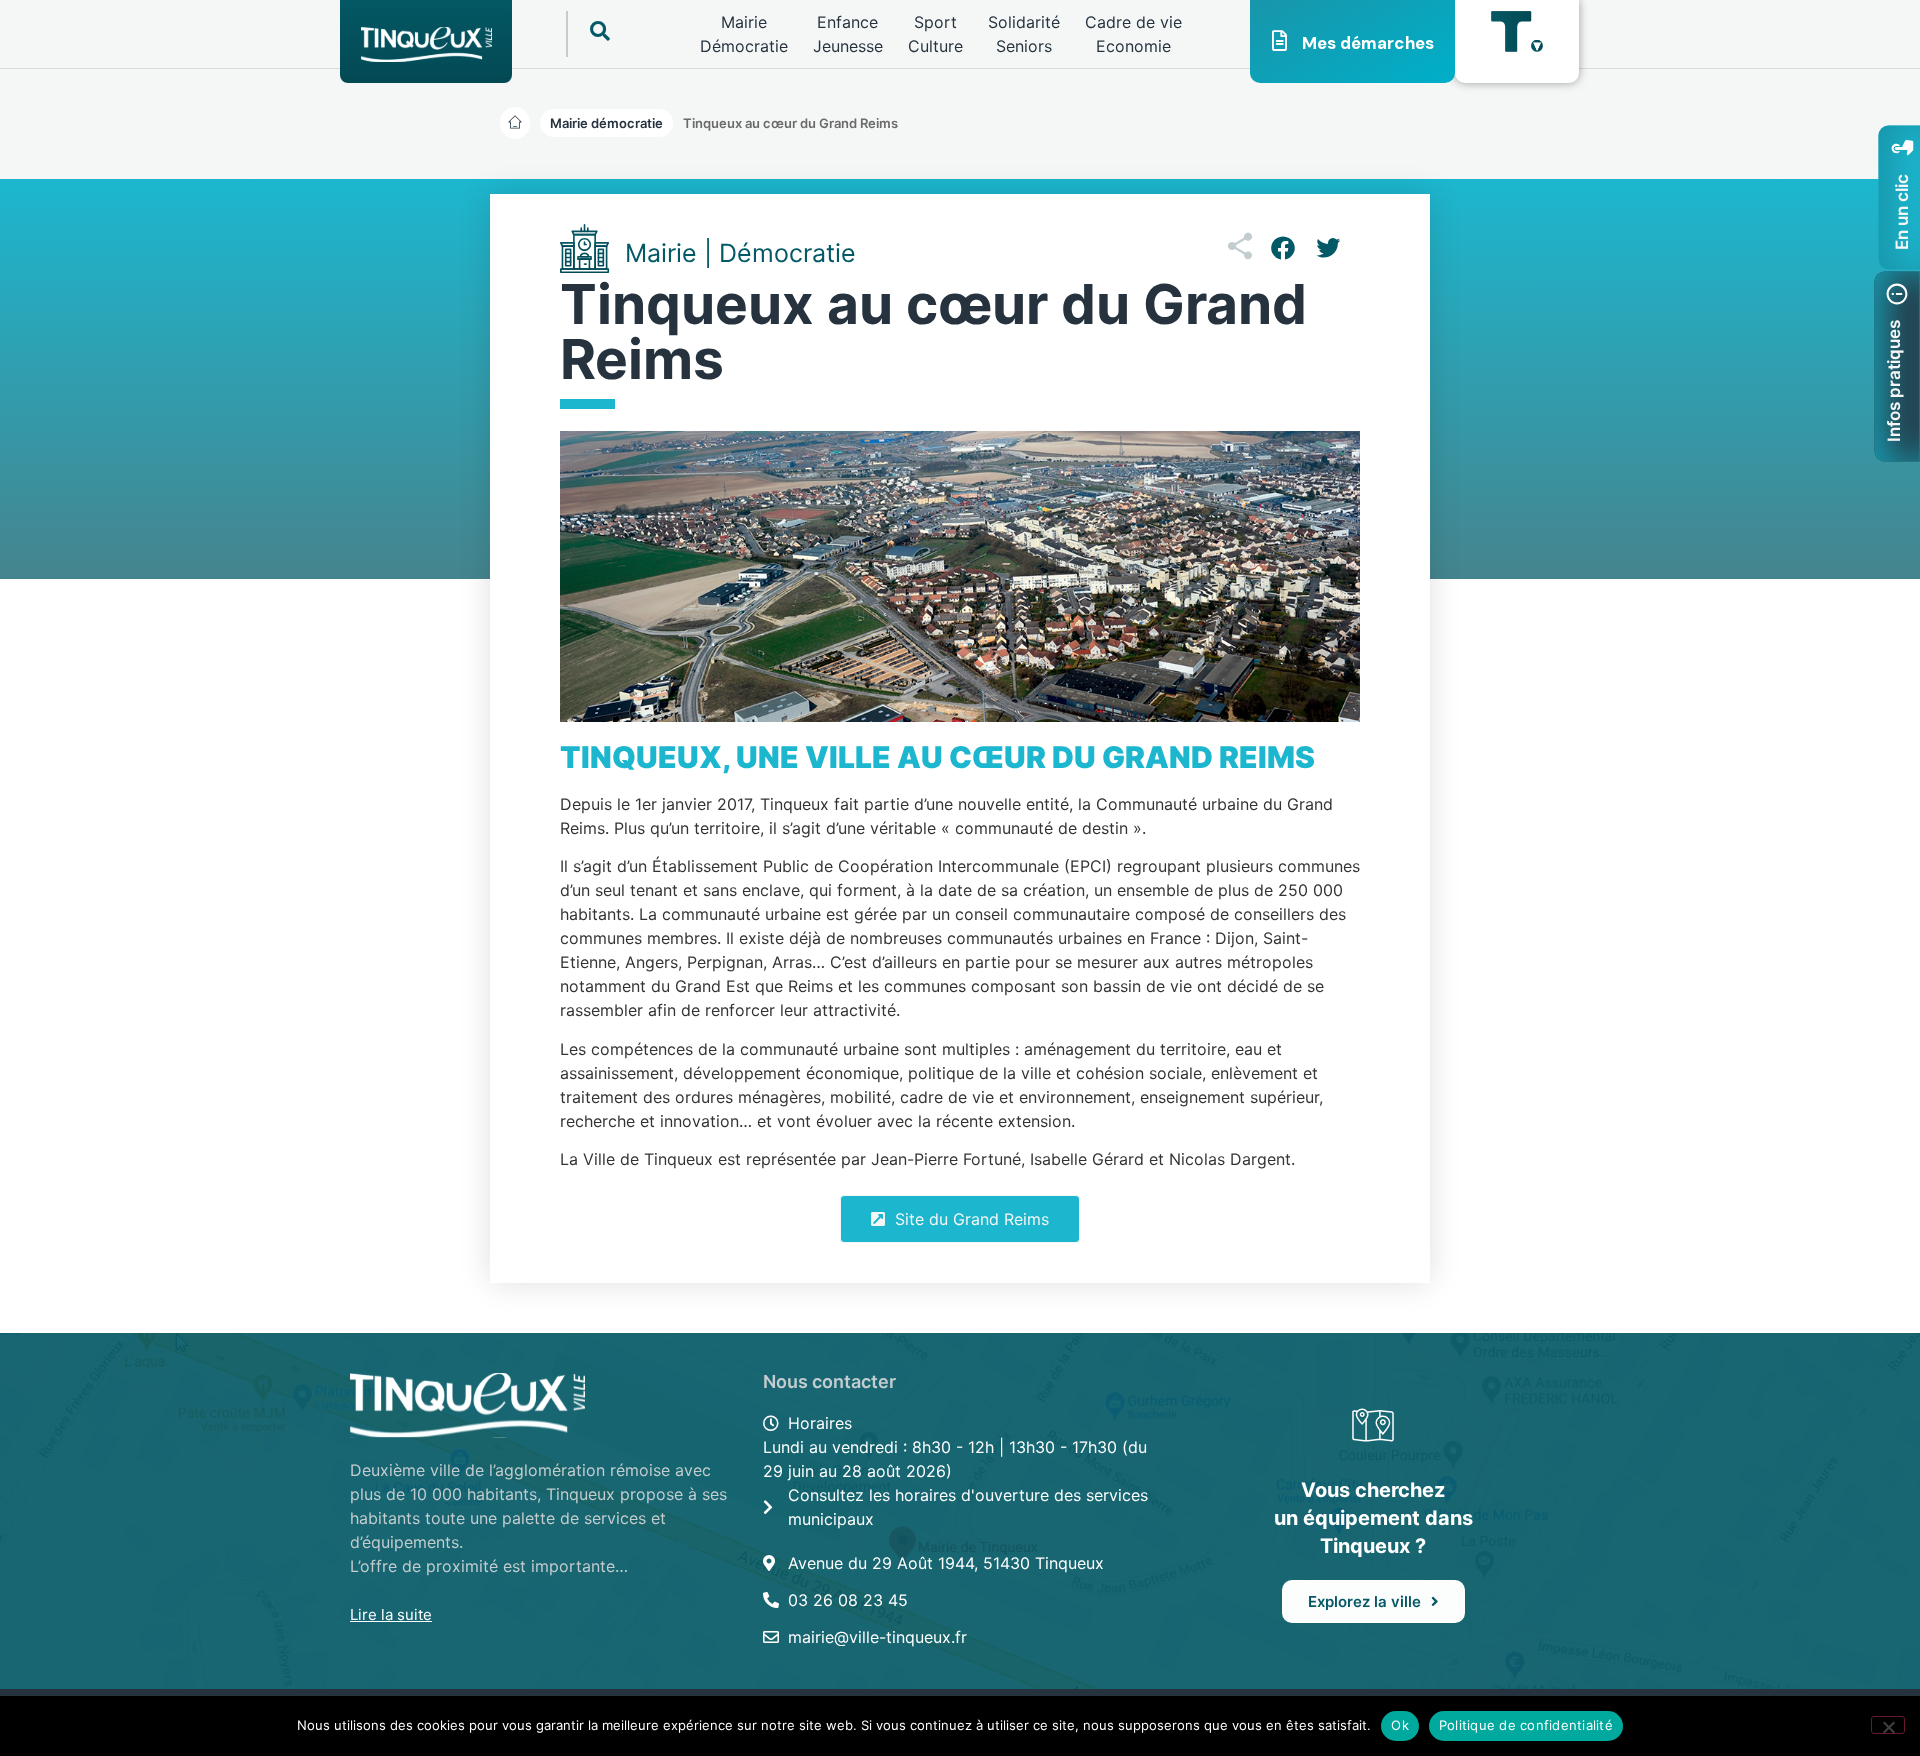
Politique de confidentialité (1526, 1725)
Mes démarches (1368, 43)
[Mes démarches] (1280, 41)
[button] (790, 123)
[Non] (1888, 1725)
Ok (1400, 1725)
